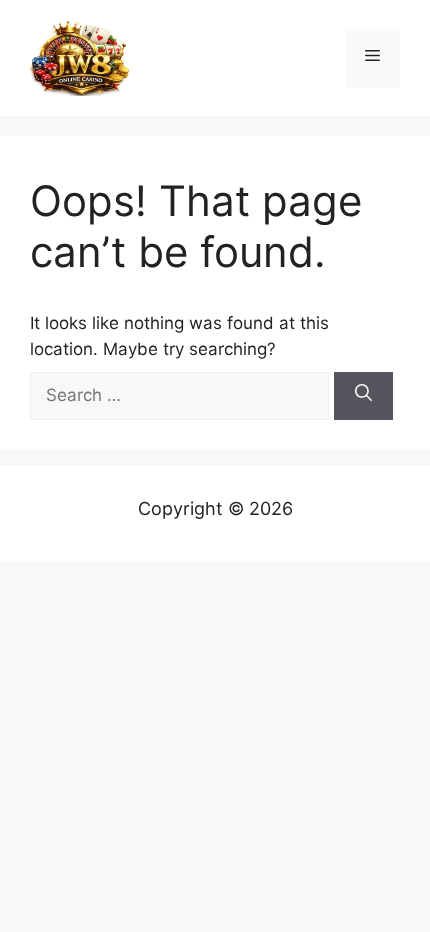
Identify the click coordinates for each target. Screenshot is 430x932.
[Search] (363, 396)
